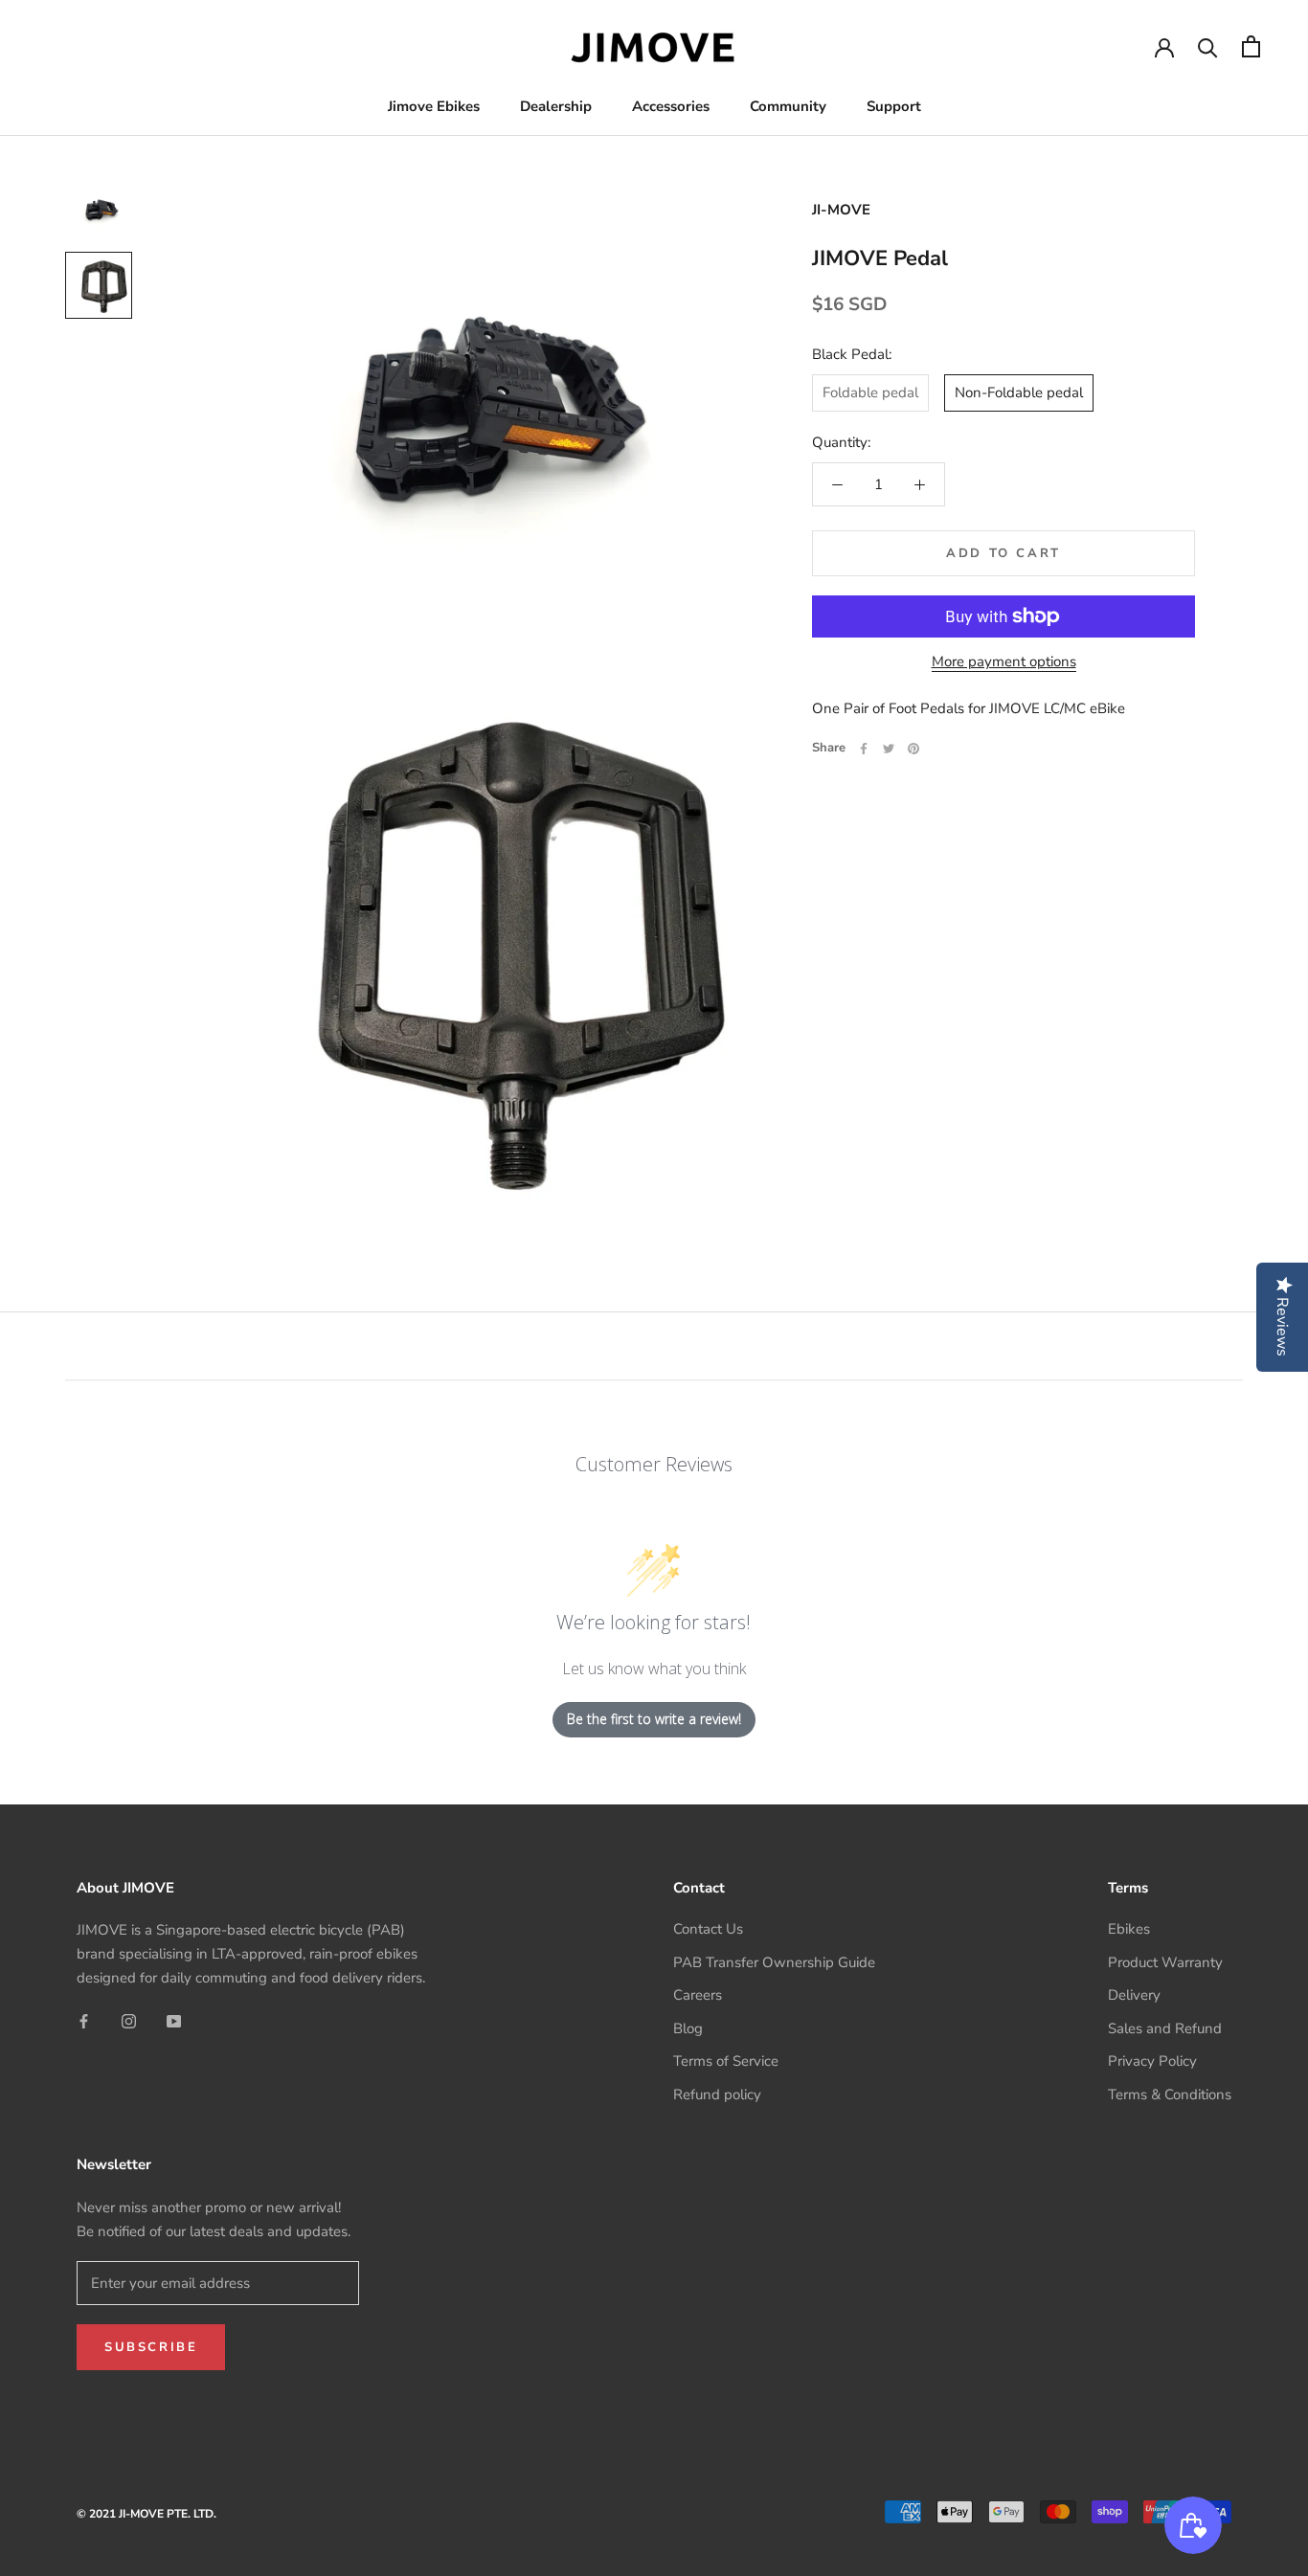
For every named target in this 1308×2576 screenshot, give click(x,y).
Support (894, 106)
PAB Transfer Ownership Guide (774, 1962)
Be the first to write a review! (654, 1719)
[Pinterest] (913, 749)
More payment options (1004, 661)
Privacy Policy (1152, 2061)
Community (788, 106)
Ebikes (1129, 1929)
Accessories (671, 106)
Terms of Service (726, 2061)
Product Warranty (1165, 1962)
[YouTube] (174, 2021)
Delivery (1134, 1995)
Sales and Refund (1165, 2028)
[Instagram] (129, 2021)
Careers (698, 1995)
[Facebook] (864, 749)
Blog (688, 2028)
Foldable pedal (870, 392)
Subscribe (151, 2347)
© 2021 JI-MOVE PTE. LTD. (147, 2514)
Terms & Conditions (1170, 2094)
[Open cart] (1251, 46)
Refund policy (717, 2094)
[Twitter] (889, 749)
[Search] (1208, 46)
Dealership (556, 106)
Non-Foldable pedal (1019, 392)
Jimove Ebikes (434, 106)
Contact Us (708, 1929)
